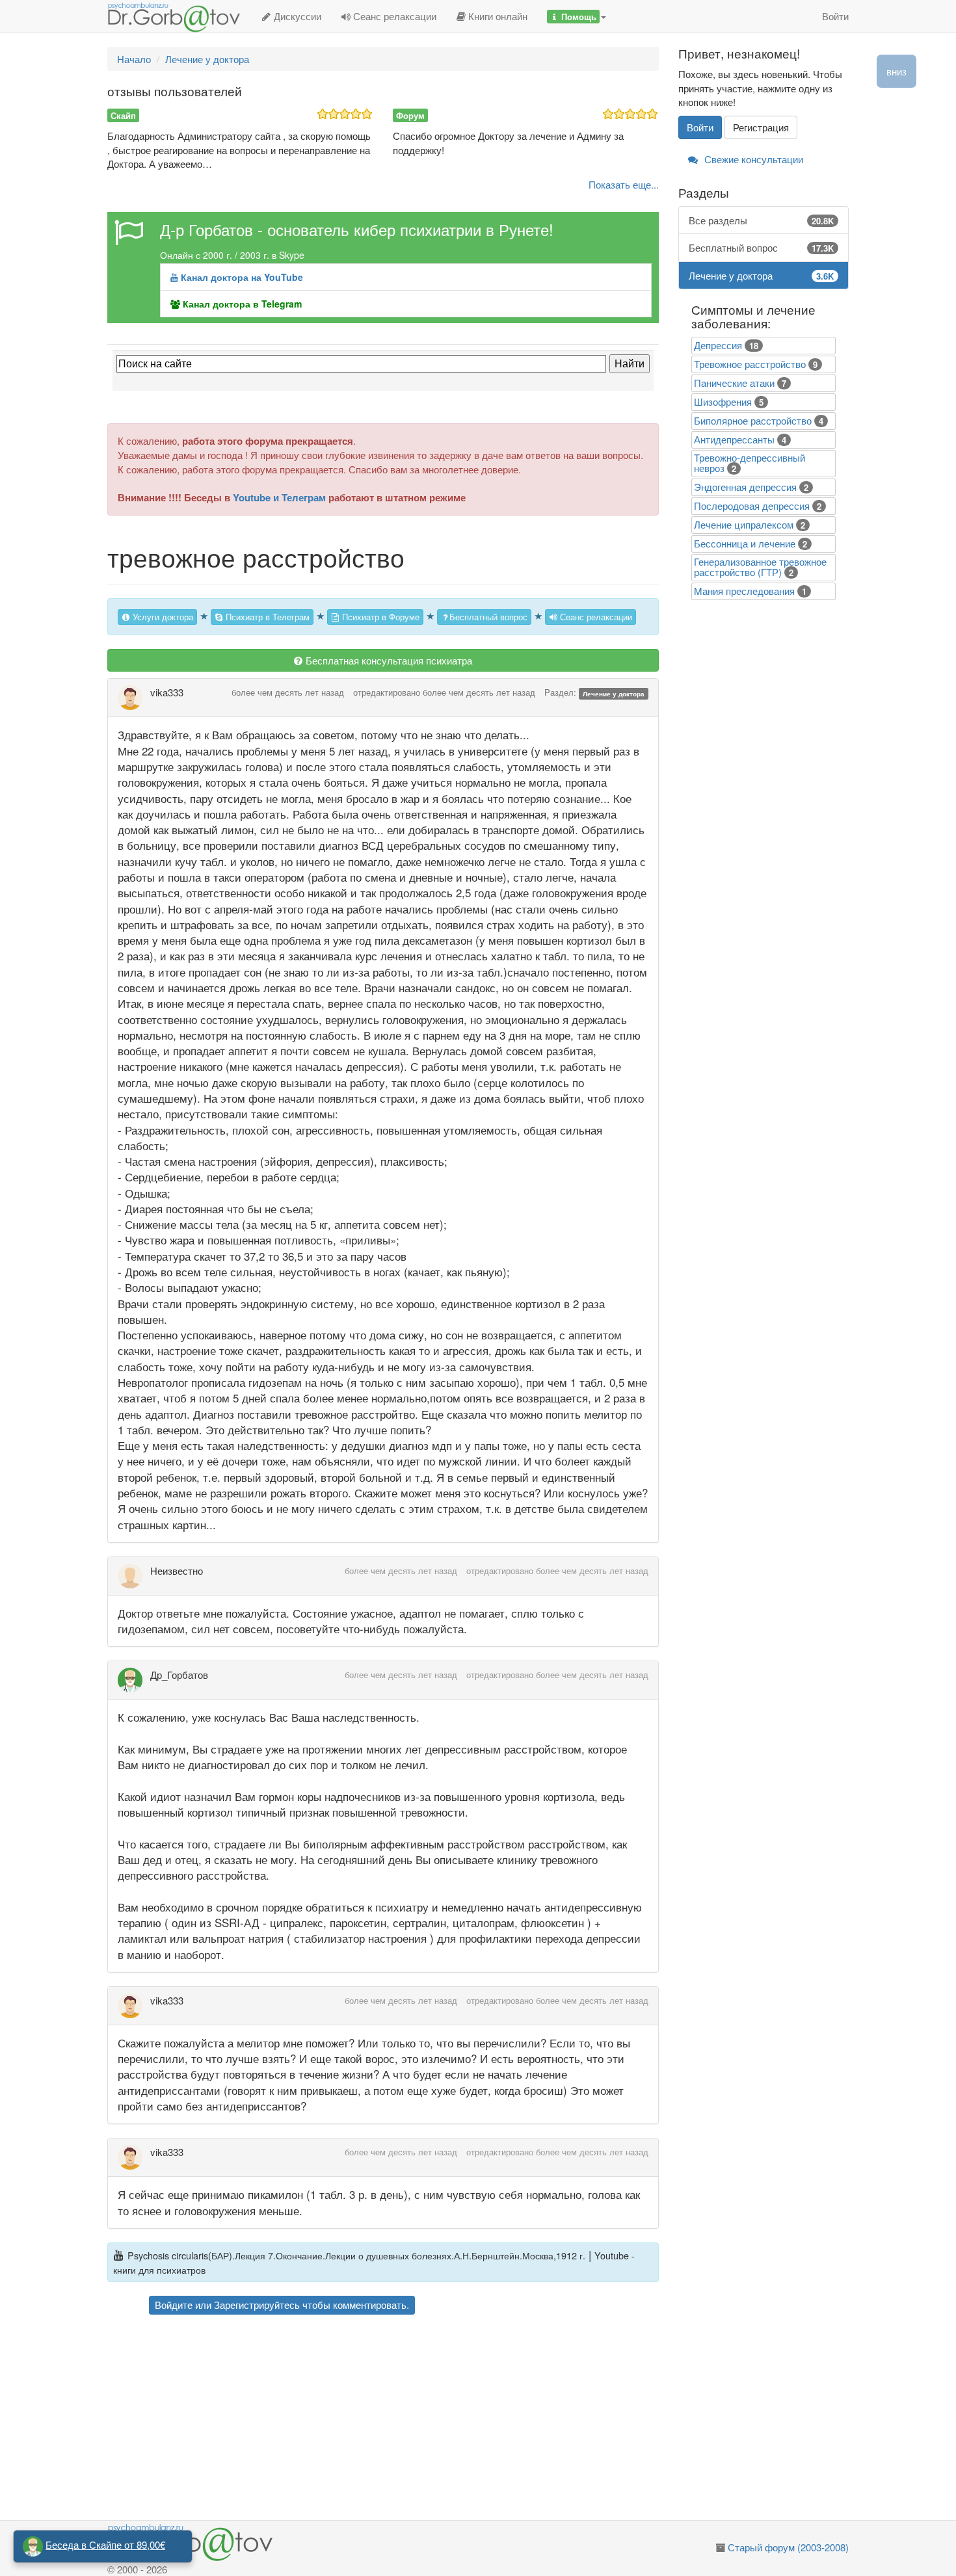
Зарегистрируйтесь (257, 2305)
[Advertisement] (406, 2419)
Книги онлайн (497, 16)
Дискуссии (296, 16)
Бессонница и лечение (745, 543)
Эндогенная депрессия (745, 487)
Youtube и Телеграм (279, 497)
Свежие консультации (752, 159)
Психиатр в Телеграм (266, 617)
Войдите (174, 2305)
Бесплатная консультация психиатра (388, 660)
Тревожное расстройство (750, 364)
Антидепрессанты (734, 439)
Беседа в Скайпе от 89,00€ (105, 2544)
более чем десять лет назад (288, 692)
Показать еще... (624, 184)
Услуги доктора (162, 617)
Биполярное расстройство (753, 420)
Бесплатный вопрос (488, 617)
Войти (835, 16)
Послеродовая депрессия (752, 506)
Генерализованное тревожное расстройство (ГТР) (760, 567)
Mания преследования (744, 591)
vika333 (167, 692)
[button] (577, 16)
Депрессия (718, 345)
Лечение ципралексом (744, 524)
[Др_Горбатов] (134, 1680)
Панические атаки (734, 383)
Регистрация (761, 127)
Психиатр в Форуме (379, 617)
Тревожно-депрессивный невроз (750, 463)
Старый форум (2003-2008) (788, 2547)
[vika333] (134, 698)
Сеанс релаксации (393, 16)
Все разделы (762, 220)
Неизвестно (177, 1571)
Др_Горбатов (179, 1675)
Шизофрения (723, 401)
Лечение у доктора (614, 693)
